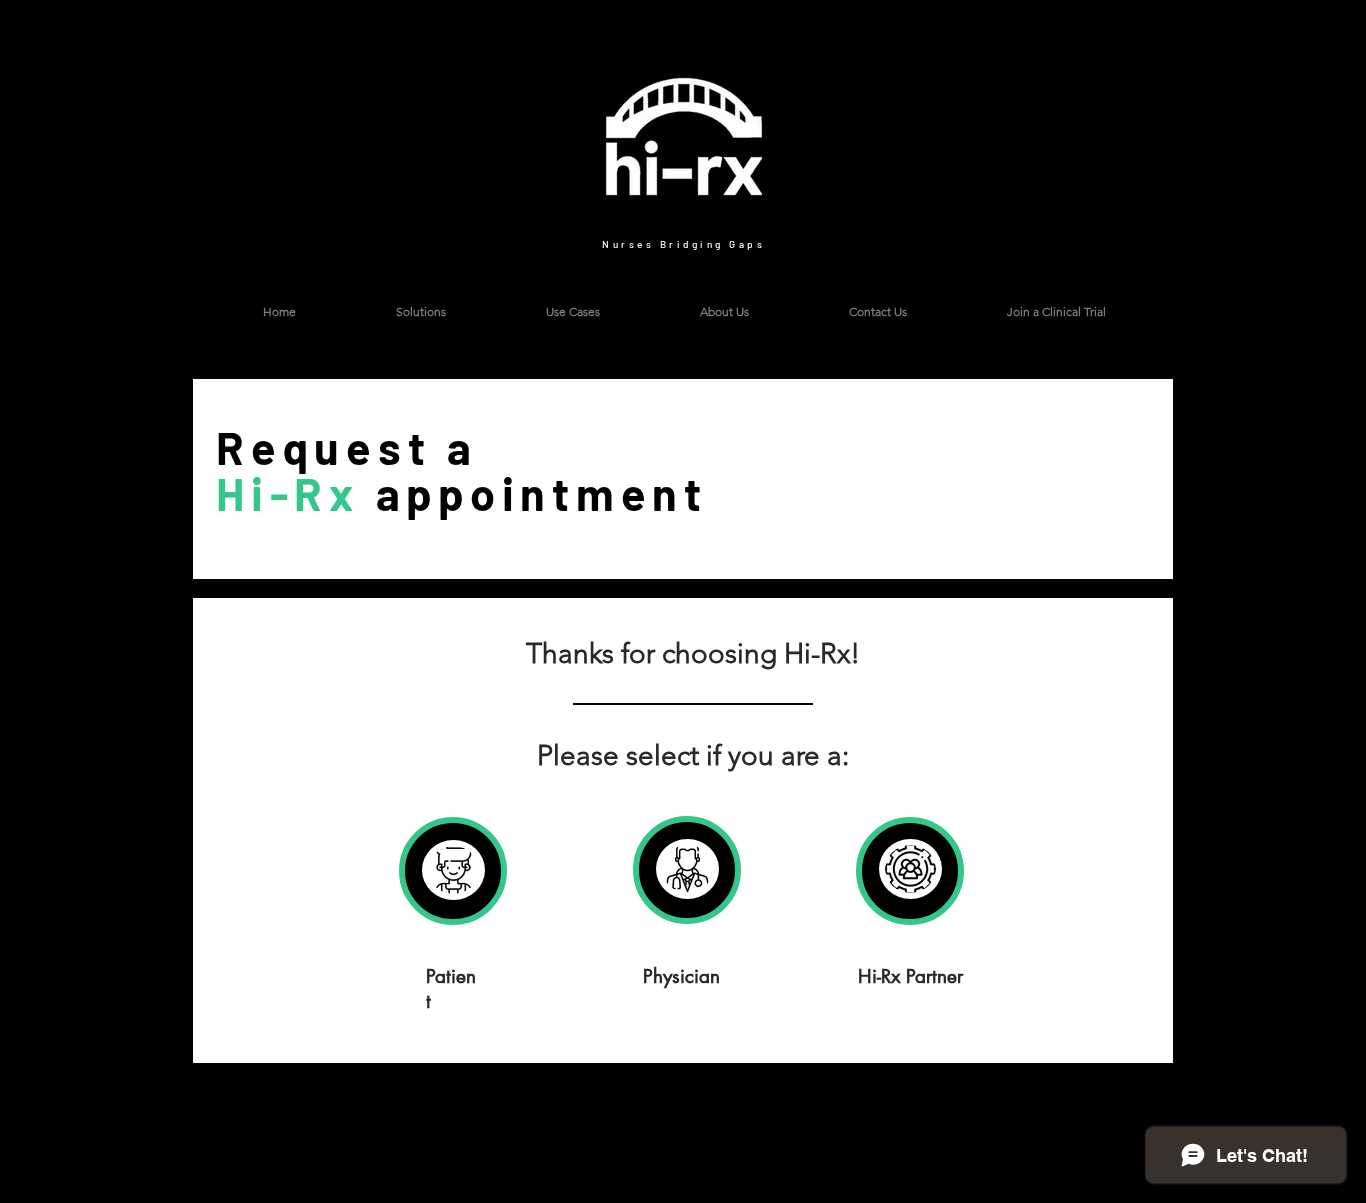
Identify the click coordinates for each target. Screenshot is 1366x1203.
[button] (1055, 312)
